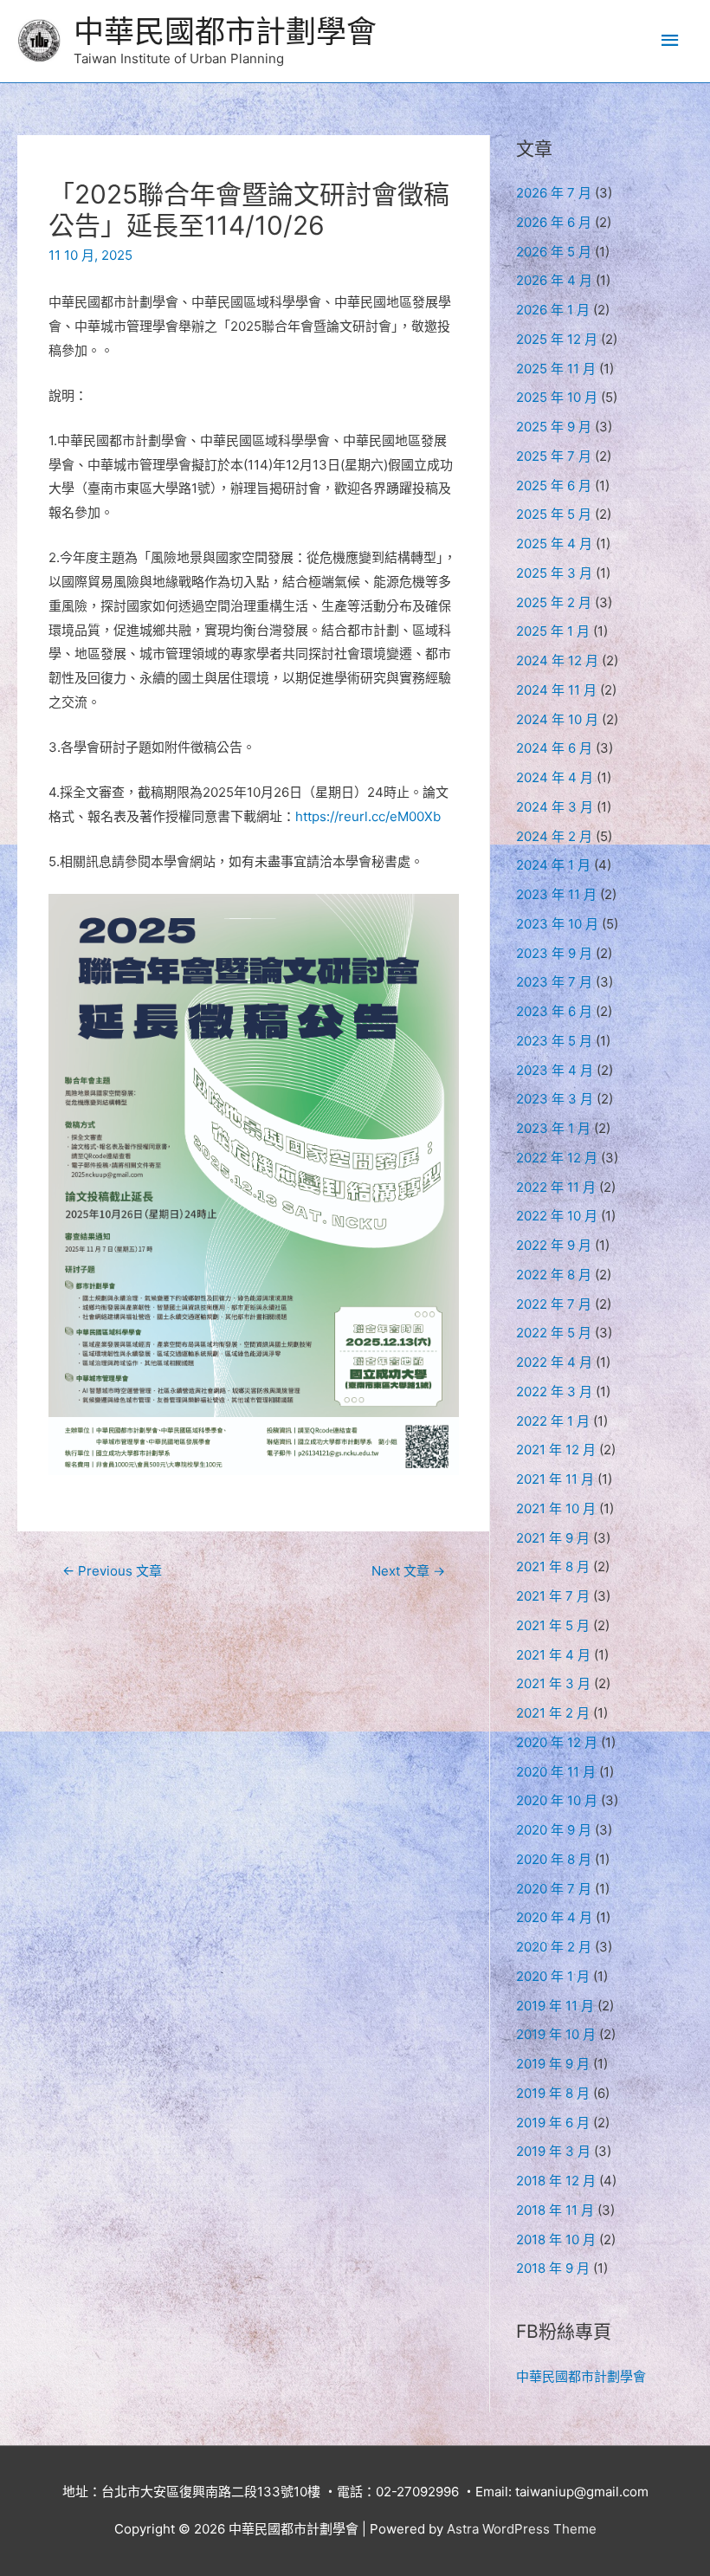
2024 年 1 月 (553, 865)
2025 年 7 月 (554, 456)
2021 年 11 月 (555, 1479)
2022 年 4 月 (554, 1362)
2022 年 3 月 (554, 1392)
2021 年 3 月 (553, 1683)
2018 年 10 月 (556, 2239)
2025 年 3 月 (554, 573)
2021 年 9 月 (553, 1538)
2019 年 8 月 (553, 2093)
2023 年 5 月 (554, 1041)
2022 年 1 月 (553, 1421)
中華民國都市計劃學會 (225, 31)
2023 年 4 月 (555, 1070)
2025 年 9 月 (554, 427)
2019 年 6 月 (553, 2123)
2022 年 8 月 (554, 1275)
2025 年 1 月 (553, 631)
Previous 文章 (112, 1571)
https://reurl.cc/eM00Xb (368, 816)
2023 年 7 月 (554, 982)
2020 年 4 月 (554, 1917)
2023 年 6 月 (554, 1011)
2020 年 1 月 (553, 1976)
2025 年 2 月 (554, 602)
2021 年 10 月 (556, 1508)
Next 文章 (408, 1571)
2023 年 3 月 (555, 1099)
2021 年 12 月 (556, 1450)
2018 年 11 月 (555, 2210)
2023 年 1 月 (553, 1128)
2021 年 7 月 (553, 1596)
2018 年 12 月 (556, 2181)
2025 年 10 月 (557, 397)
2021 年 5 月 (553, 1625)
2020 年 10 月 (557, 1800)
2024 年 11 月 (556, 690)
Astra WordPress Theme (522, 2529)
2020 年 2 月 (554, 1947)
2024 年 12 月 (557, 660)
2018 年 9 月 (553, 2268)
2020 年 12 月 (557, 1742)
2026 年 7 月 (554, 193)
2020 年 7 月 (554, 1889)
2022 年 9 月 (554, 1245)
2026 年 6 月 (554, 222)
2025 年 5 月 (554, 514)
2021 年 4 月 (553, 1655)
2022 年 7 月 (554, 1304)
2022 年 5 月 (554, 1333)
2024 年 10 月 (557, 719)
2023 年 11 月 (556, 894)
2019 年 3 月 (553, 2151)
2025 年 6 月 (554, 485)
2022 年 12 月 (557, 1158)
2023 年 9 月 (554, 953)
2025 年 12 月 (557, 339)
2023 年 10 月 (557, 924)
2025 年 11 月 (556, 369)
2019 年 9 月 (553, 2064)
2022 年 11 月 (556, 1187)
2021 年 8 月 (553, 1566)
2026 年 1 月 (553, 310)
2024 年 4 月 (555, 777)
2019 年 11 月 (555, 2006)
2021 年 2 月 (553, 1713)
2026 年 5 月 (554, 252)
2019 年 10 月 (556, 2034)
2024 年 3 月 (555, 807)
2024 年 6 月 (554, 748)
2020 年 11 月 (556, 1772)
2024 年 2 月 (554, 836)
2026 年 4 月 (554, 280)
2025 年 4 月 (554, 544)
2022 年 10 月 (557, 1216)
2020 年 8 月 (554, 1859)
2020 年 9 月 (554, 1830)
